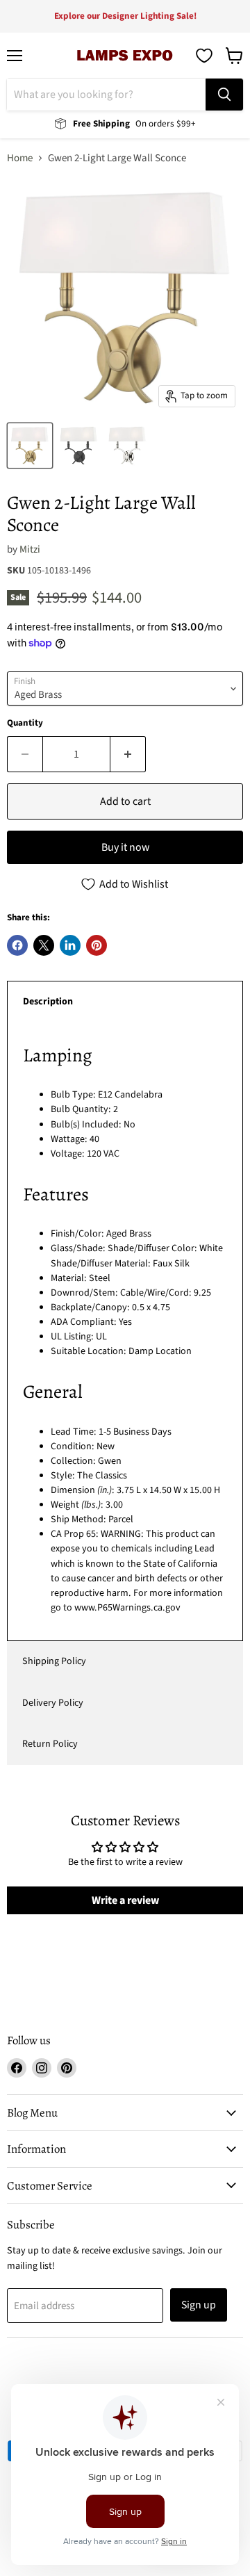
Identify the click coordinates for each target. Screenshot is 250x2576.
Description (48, 1002)
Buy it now (125, 847)
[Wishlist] (204, 56)
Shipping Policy (54, 1661)
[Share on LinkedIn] (70, 945)
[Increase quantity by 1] (128, 754)
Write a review (125, 1900)
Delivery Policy (53, 1703)
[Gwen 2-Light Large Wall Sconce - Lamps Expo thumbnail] (30, 446)
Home (20, 158)
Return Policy (50, 1744)
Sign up (199, 2305)
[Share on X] (44, 945)
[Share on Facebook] (17, 945)
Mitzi (30, 549)
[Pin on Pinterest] (97, 945)
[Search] (224, 95)
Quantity (25, 723)
